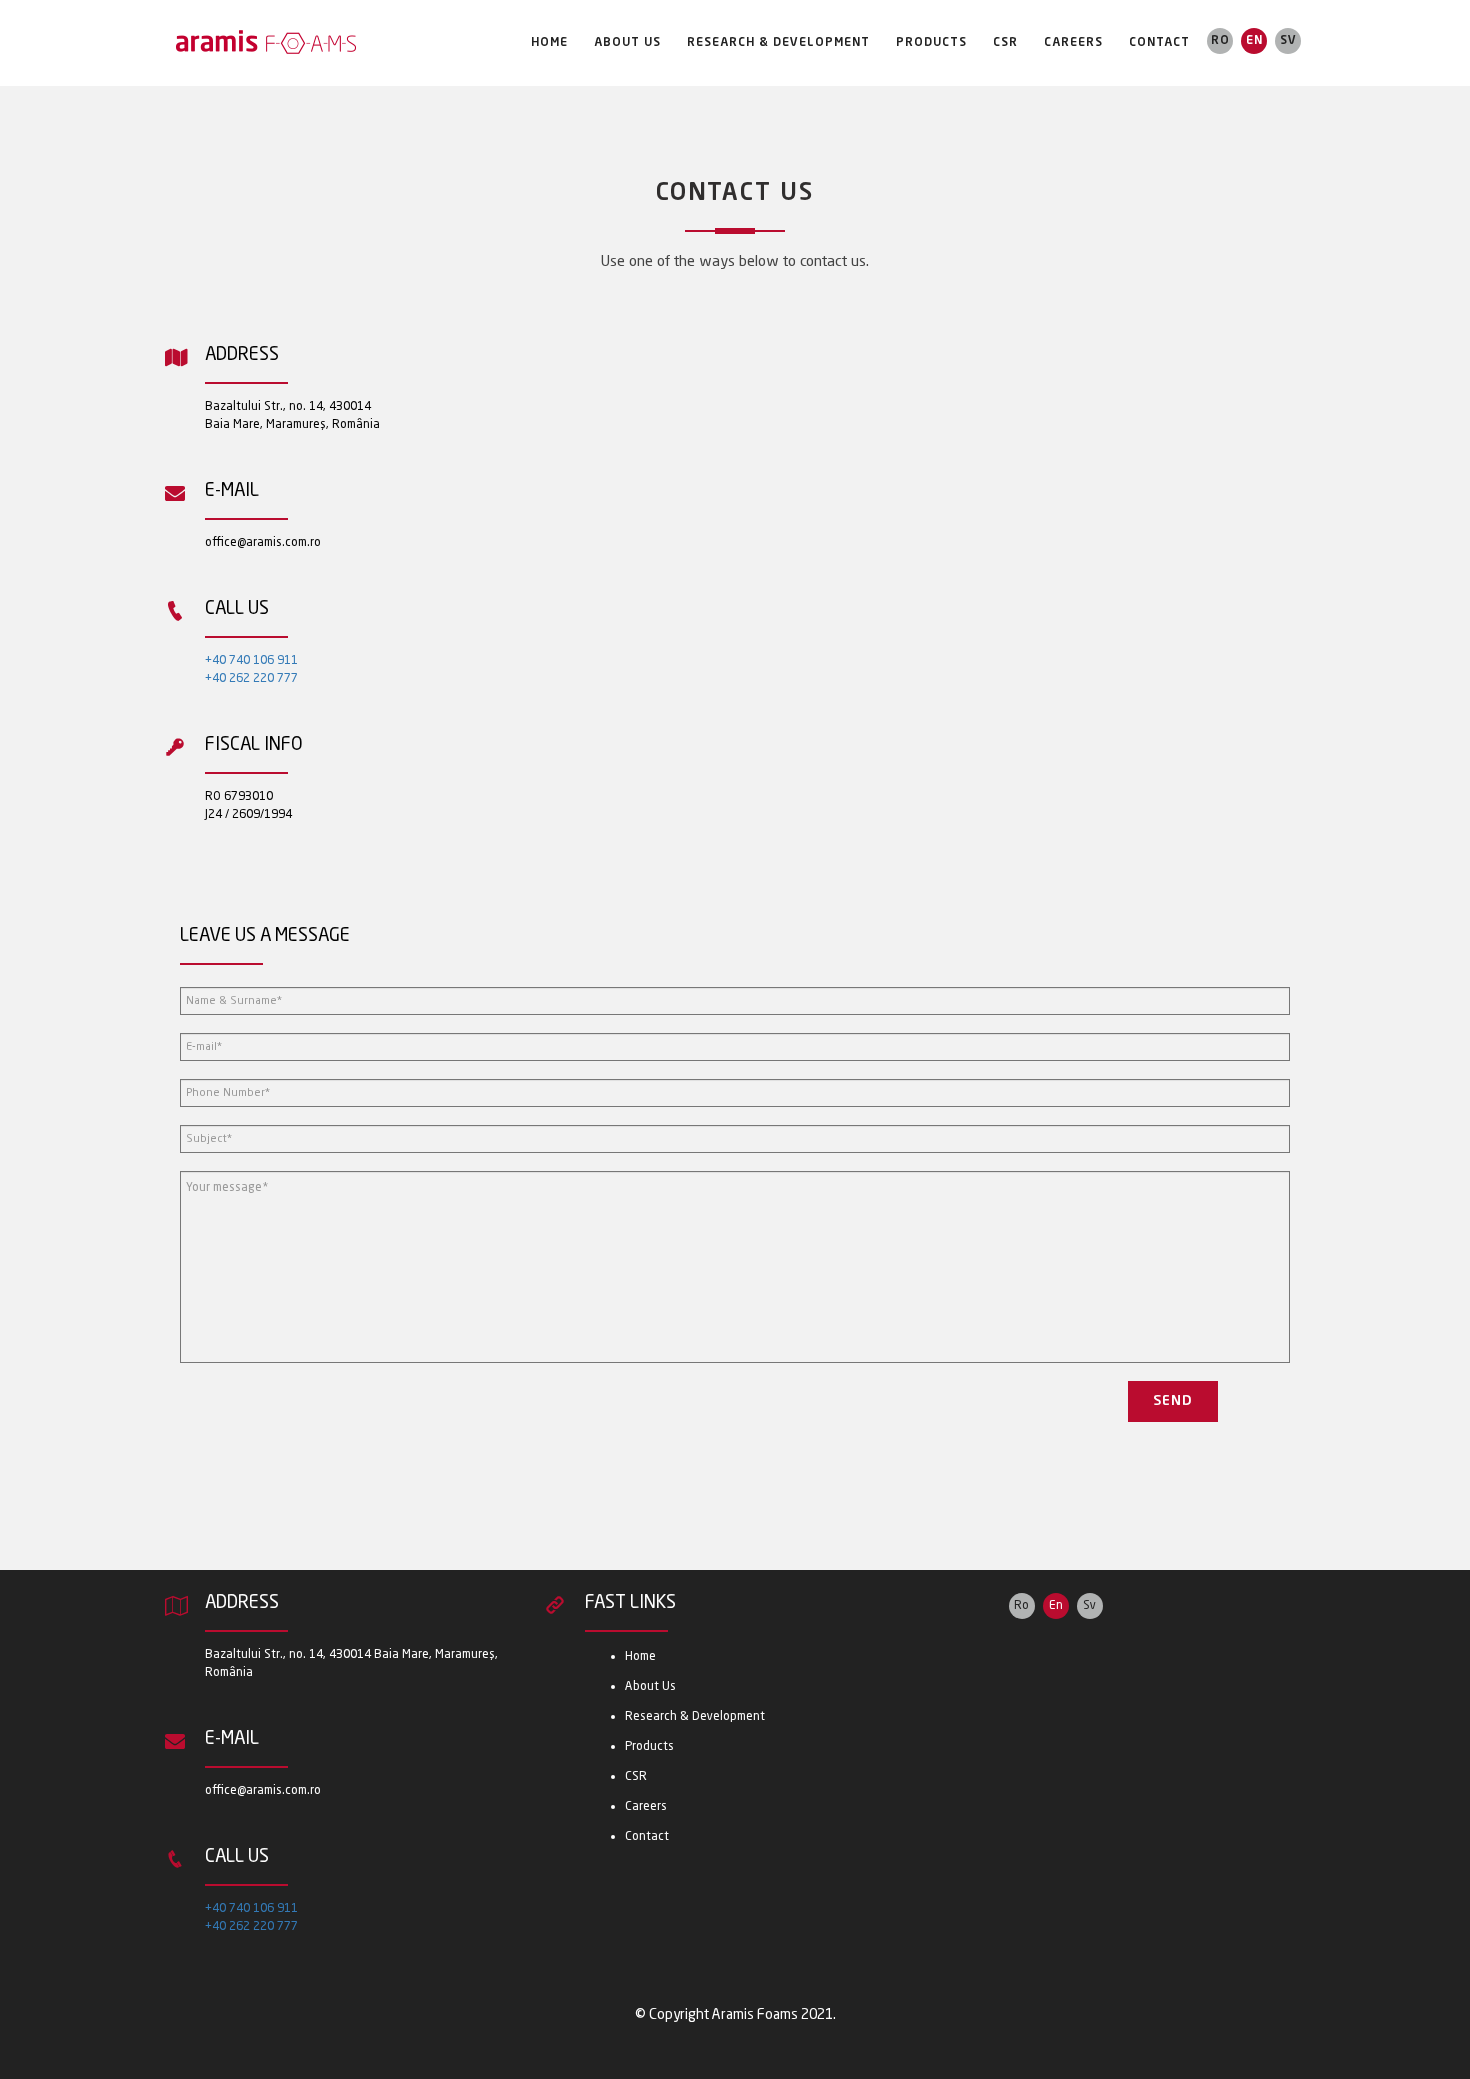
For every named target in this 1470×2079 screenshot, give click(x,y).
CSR (1005, 43)
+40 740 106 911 (251, 661)
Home (549, 43)
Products (931, 43)
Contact (1159, 43)
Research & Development (778, 43)
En (1254, 41)
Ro (1220, 41)
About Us (627, 43)
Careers (1073, 43)
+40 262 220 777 (251, 679)
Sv (1288, 41)
